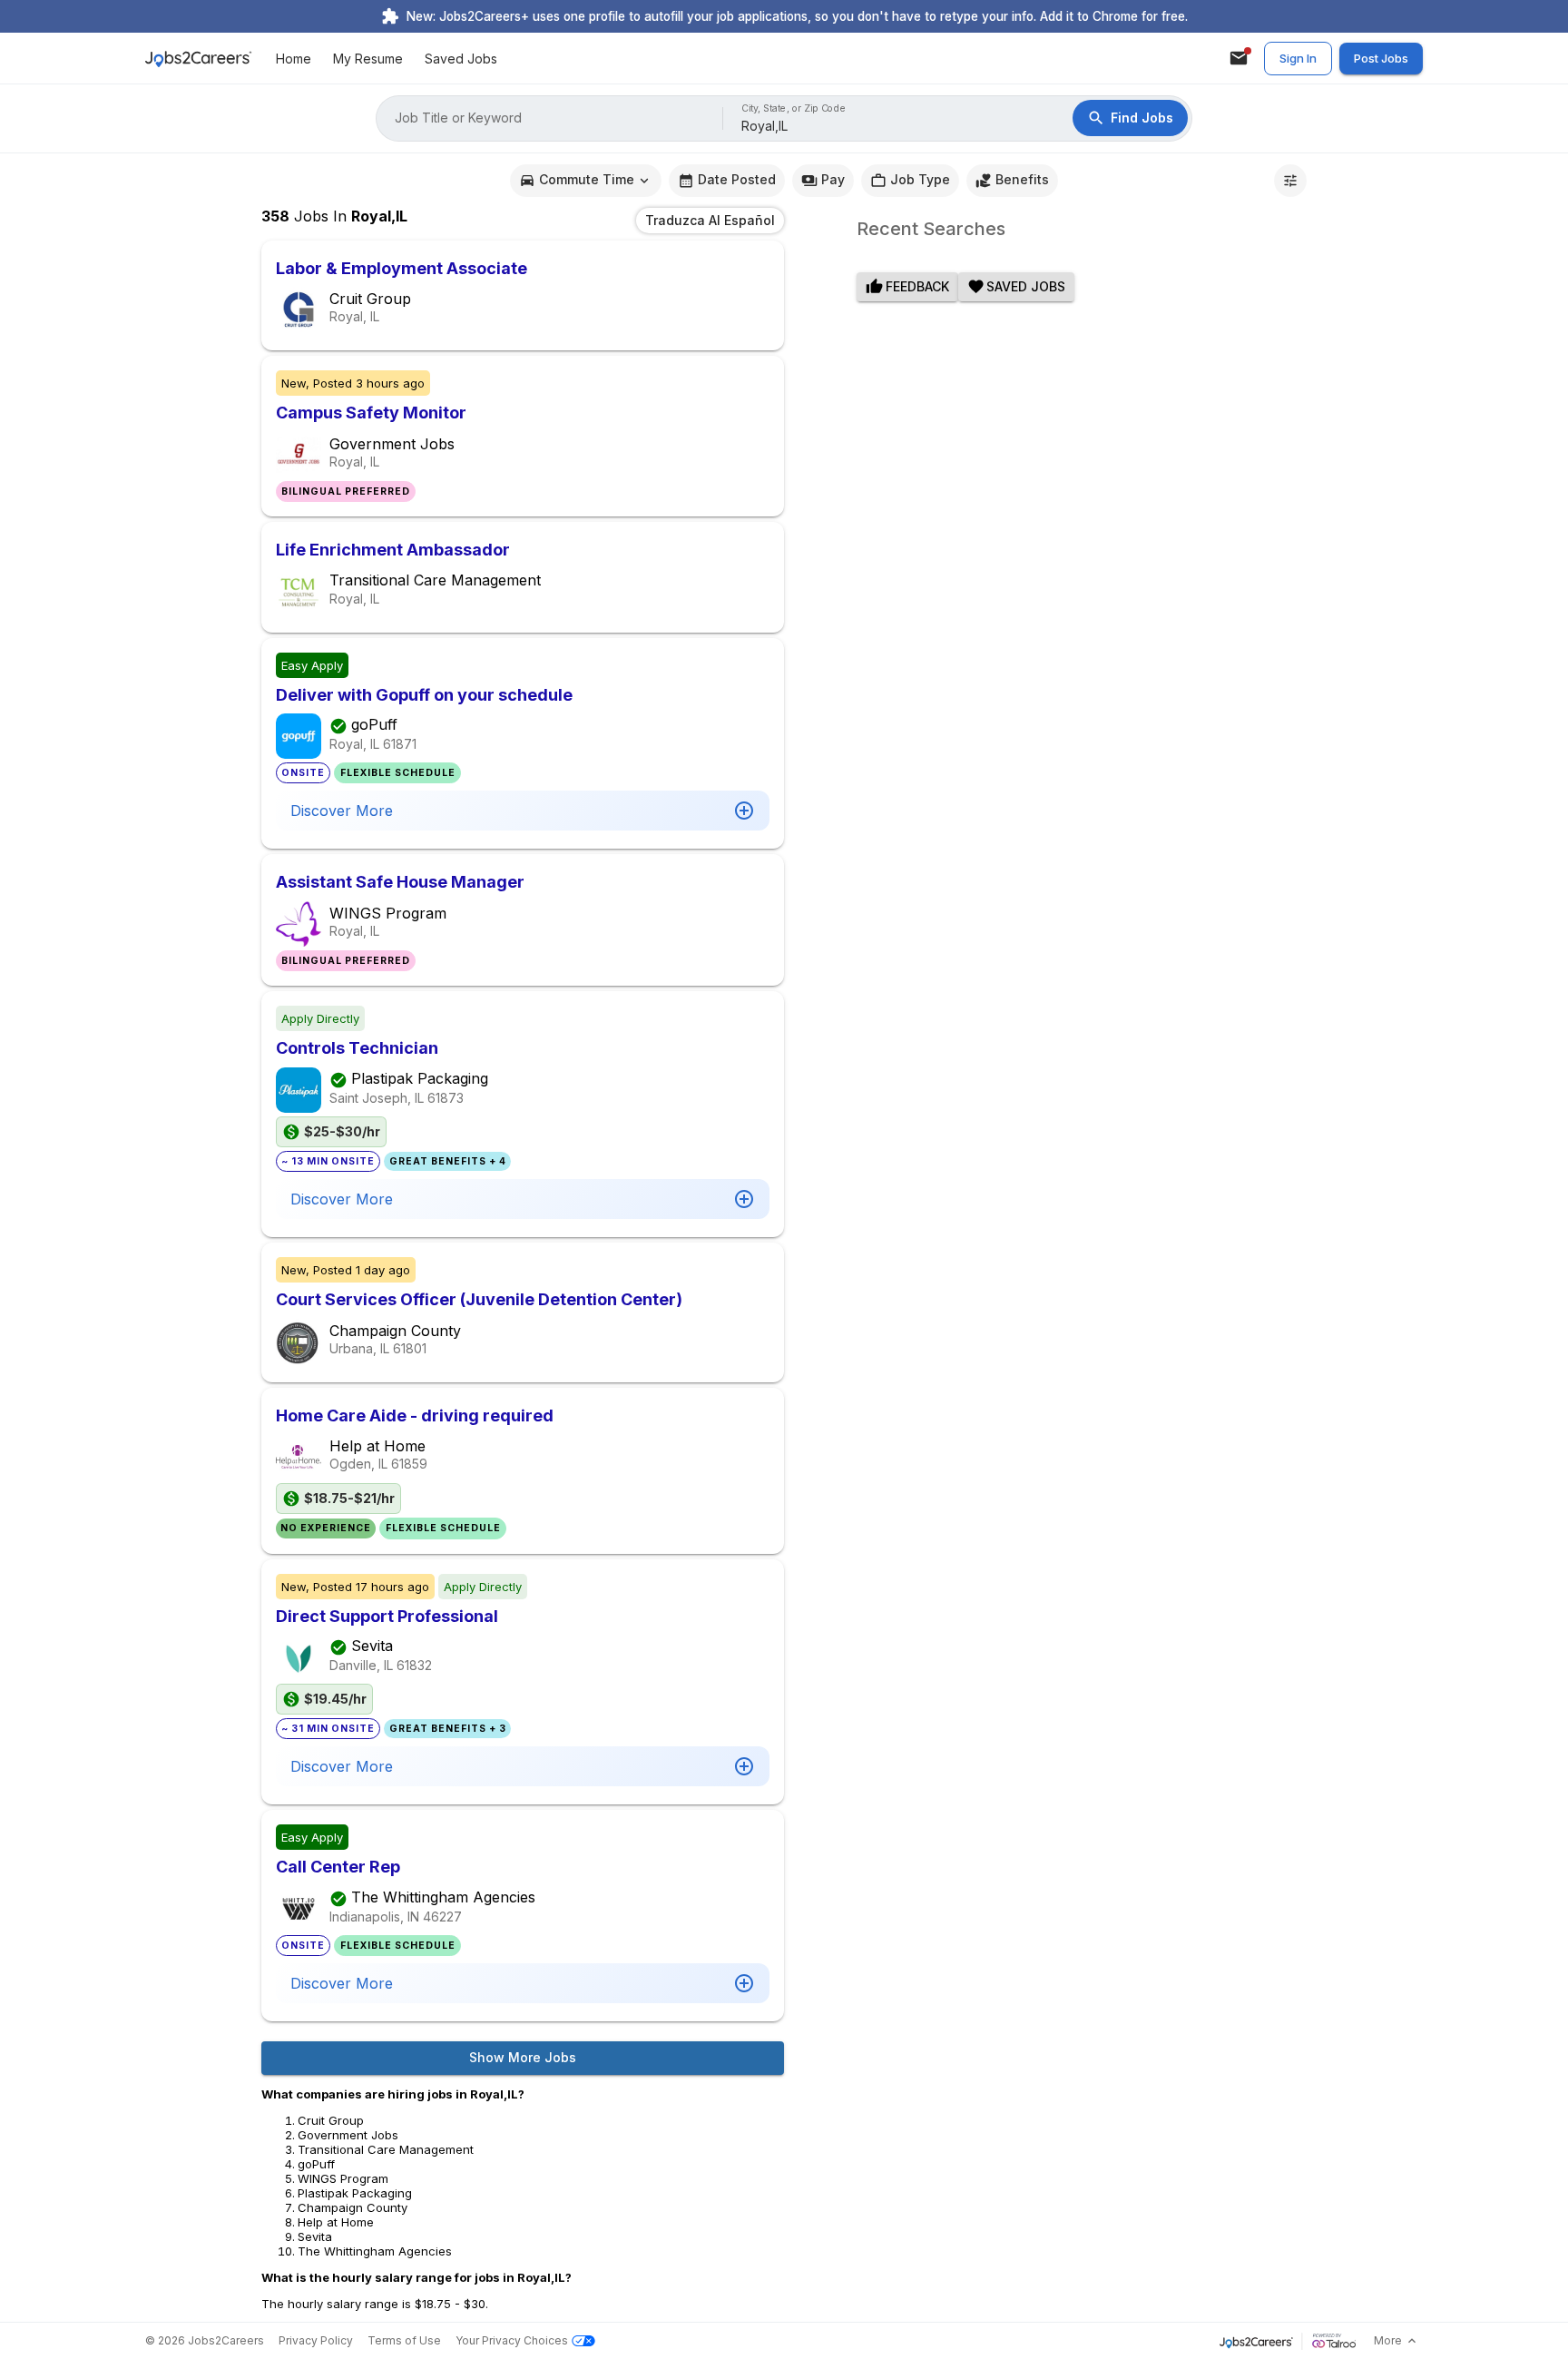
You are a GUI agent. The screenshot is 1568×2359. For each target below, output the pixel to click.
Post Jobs (1381, 58)
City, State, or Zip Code (794, 108)
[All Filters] (1290, 181)
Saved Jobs (461, 59)
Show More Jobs (523, 2057)
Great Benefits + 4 (448, 1161)
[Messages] (1239, 58)
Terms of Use (404, 2340)
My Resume (368, 59)
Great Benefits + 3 (448, 1729)
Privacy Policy (316, 2340)
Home (294, 59)
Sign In (1298, 58)
